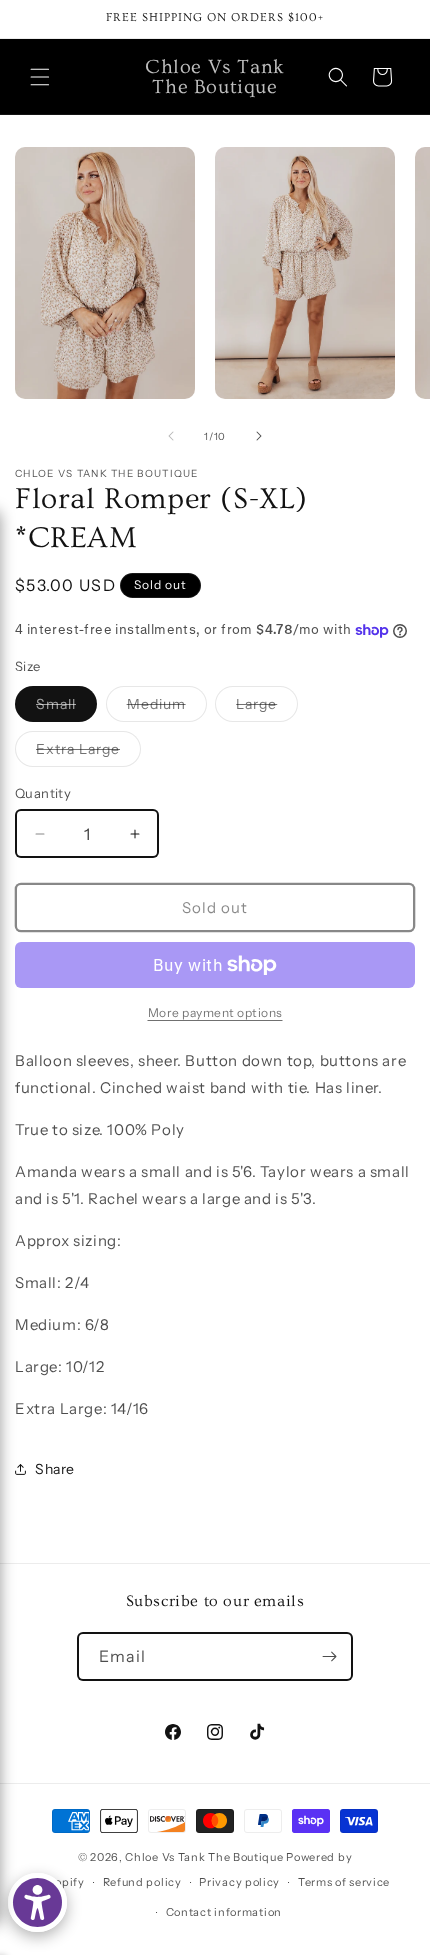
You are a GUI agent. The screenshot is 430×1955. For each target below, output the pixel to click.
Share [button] (55, 1469)
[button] (40, 77)
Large (267, 708)
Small (66, 708)
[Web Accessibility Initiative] (37, 1902)
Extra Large (88, 753)
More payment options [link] (215, 1012)
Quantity (43, 793)
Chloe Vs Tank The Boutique (204, 1857)
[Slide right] (259, 436)
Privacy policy (239, 1882)
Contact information (224, 1912)
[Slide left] (171, 436)
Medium (167, 708)
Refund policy (142, 1882)
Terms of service (344, 1882)
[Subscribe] (329, 1656)
